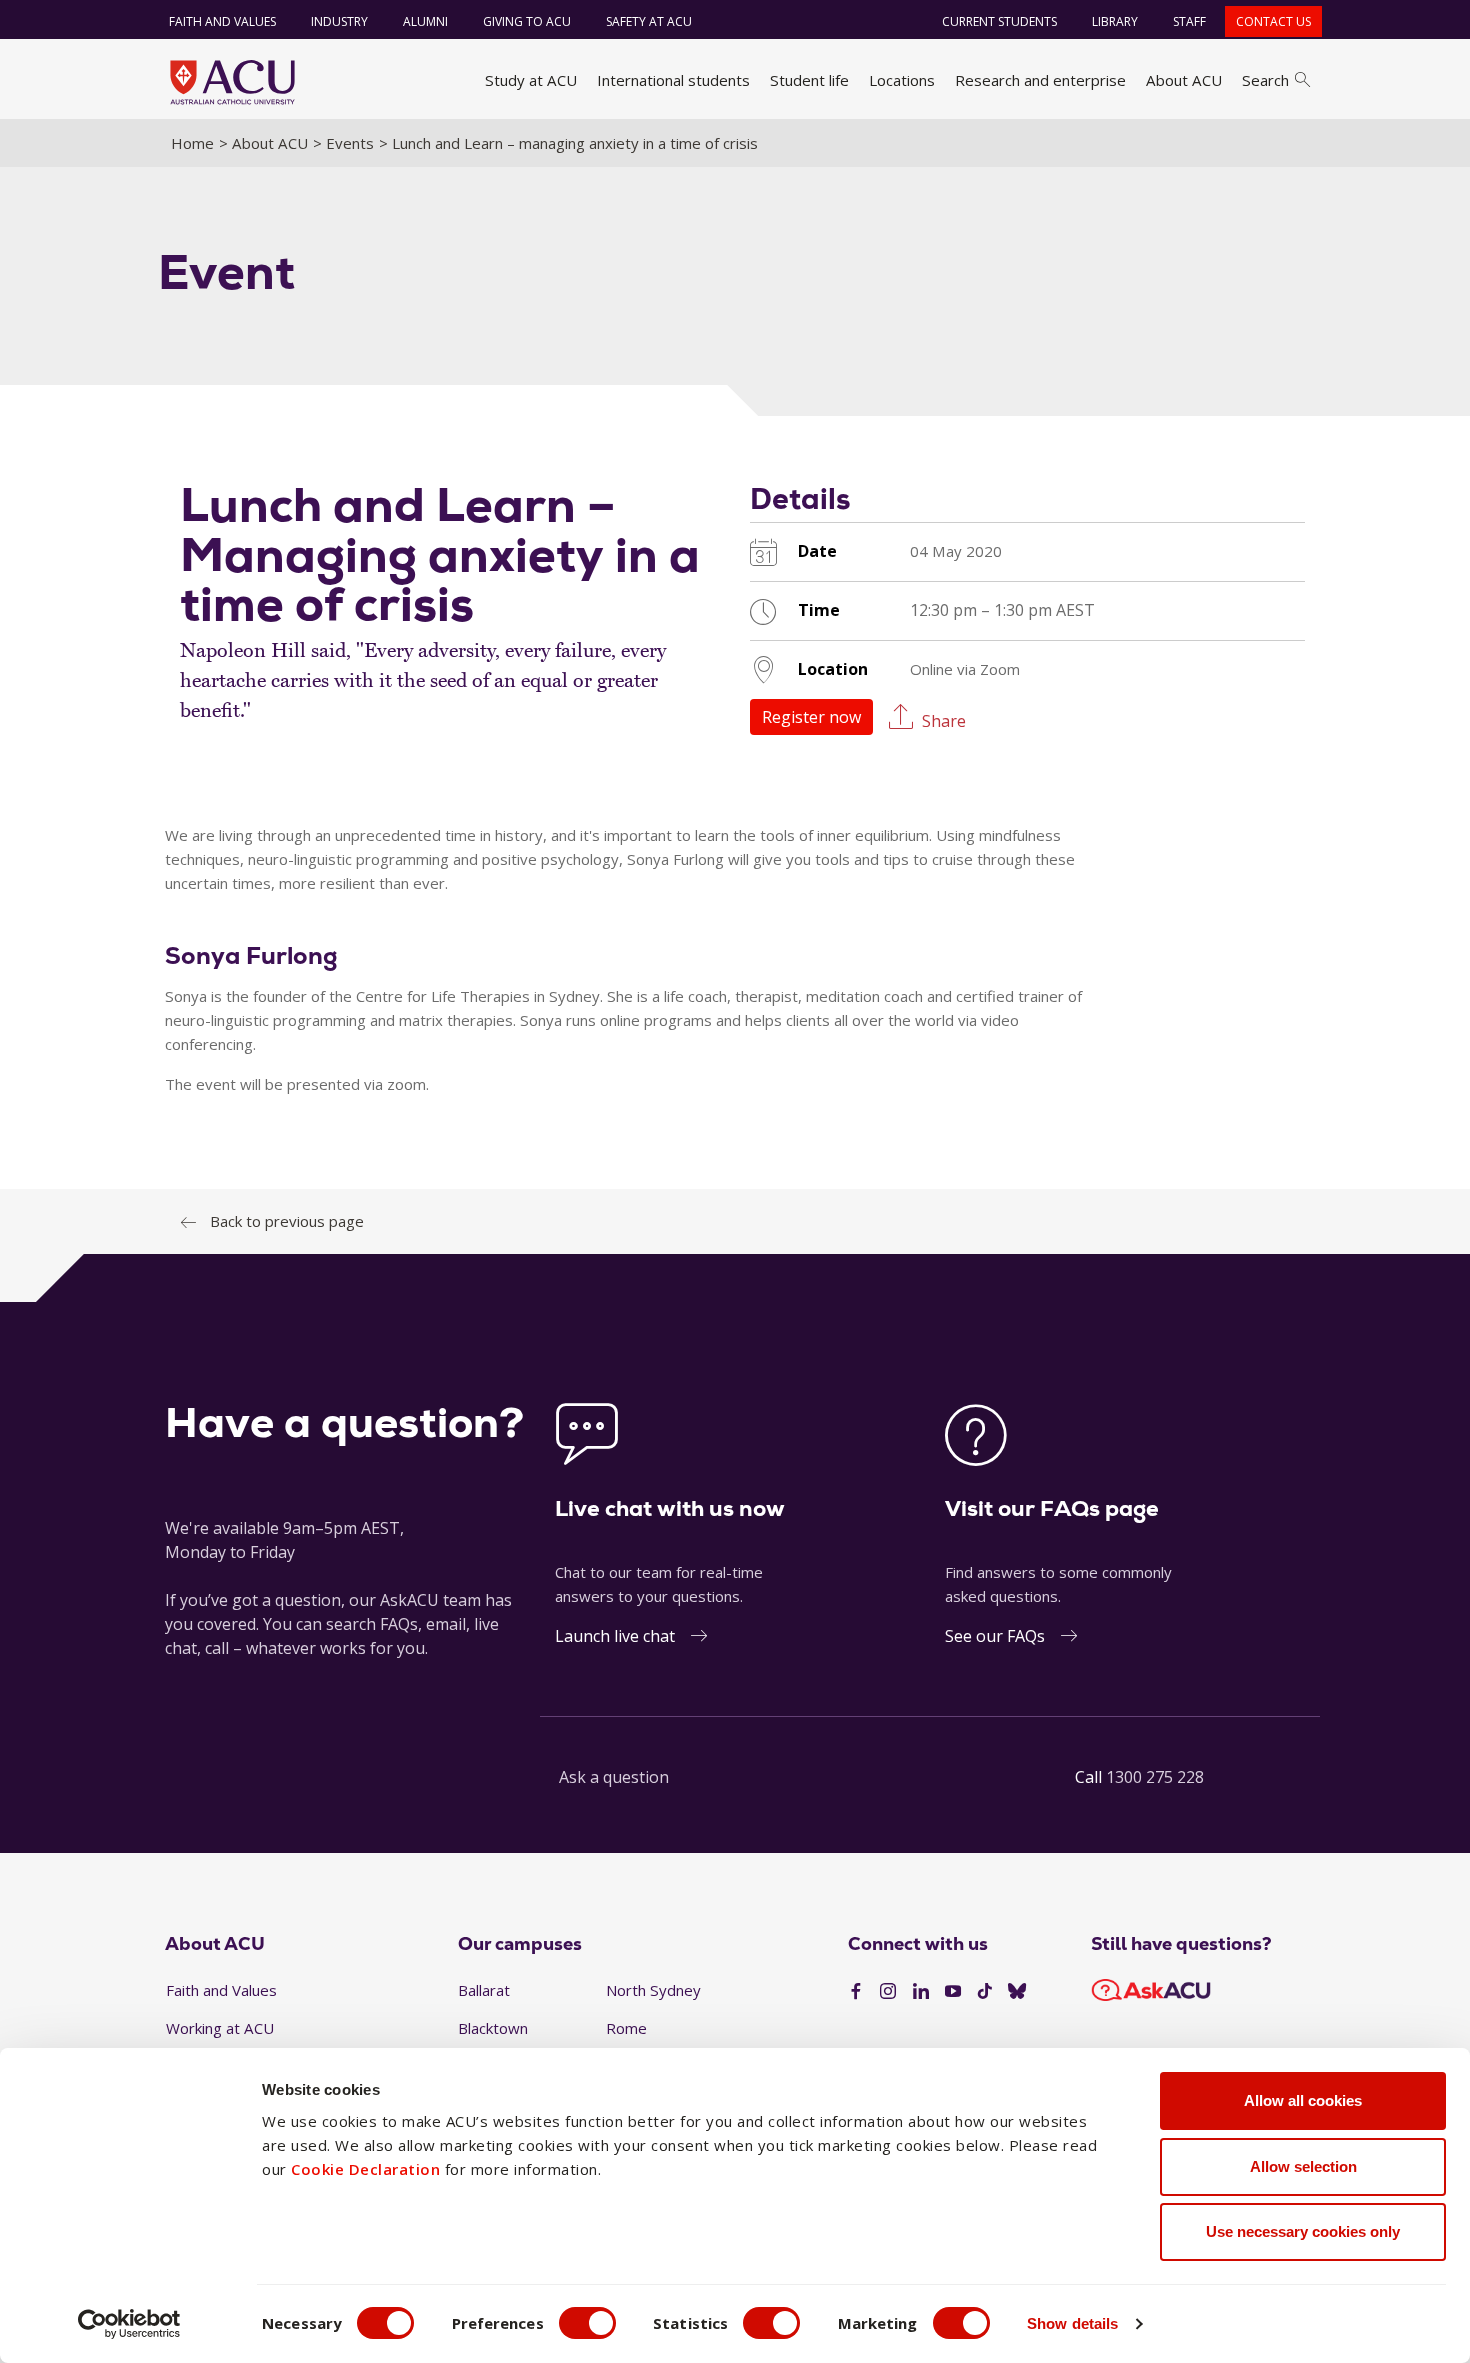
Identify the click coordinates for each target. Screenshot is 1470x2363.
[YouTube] (953, 1992)
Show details (1072, 2323)
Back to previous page (287, 1221)
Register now (811, 717)
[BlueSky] (1017, 1992)
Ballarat (484, 1990)
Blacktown (493, 2028)
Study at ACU (531, 80)
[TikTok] (985, 1992)
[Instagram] (888, 1992)
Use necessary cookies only (1303, 2231)
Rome (626, 2028)
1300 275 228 (1155, 1777)
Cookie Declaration (365, 2169)
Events (350, 143)
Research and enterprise (1040, 80)
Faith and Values (222, 21)
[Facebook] (856, 1992)
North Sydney (653, 1990)
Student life (809, 80)
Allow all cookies (1303, 2100)
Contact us (1273, 21)
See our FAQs (995, 1636)
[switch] (587, 2323)
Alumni (425, 21)
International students (673, 80)
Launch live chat (615, 1636)
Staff (1189, 21)
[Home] (232, 82)
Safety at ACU (649, 21)
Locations (902, 80)
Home (192, 143)
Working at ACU (220, 2028)
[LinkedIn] (921, 1992)
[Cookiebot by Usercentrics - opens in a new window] (129, 2324)
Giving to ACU (527, 21)
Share (944, 719)
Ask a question (614, 1777)
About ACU (1184, 80)
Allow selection (1303, 2166)
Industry (339, 21)
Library (1115, 21)
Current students (999, 21)
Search (1265, 80)
